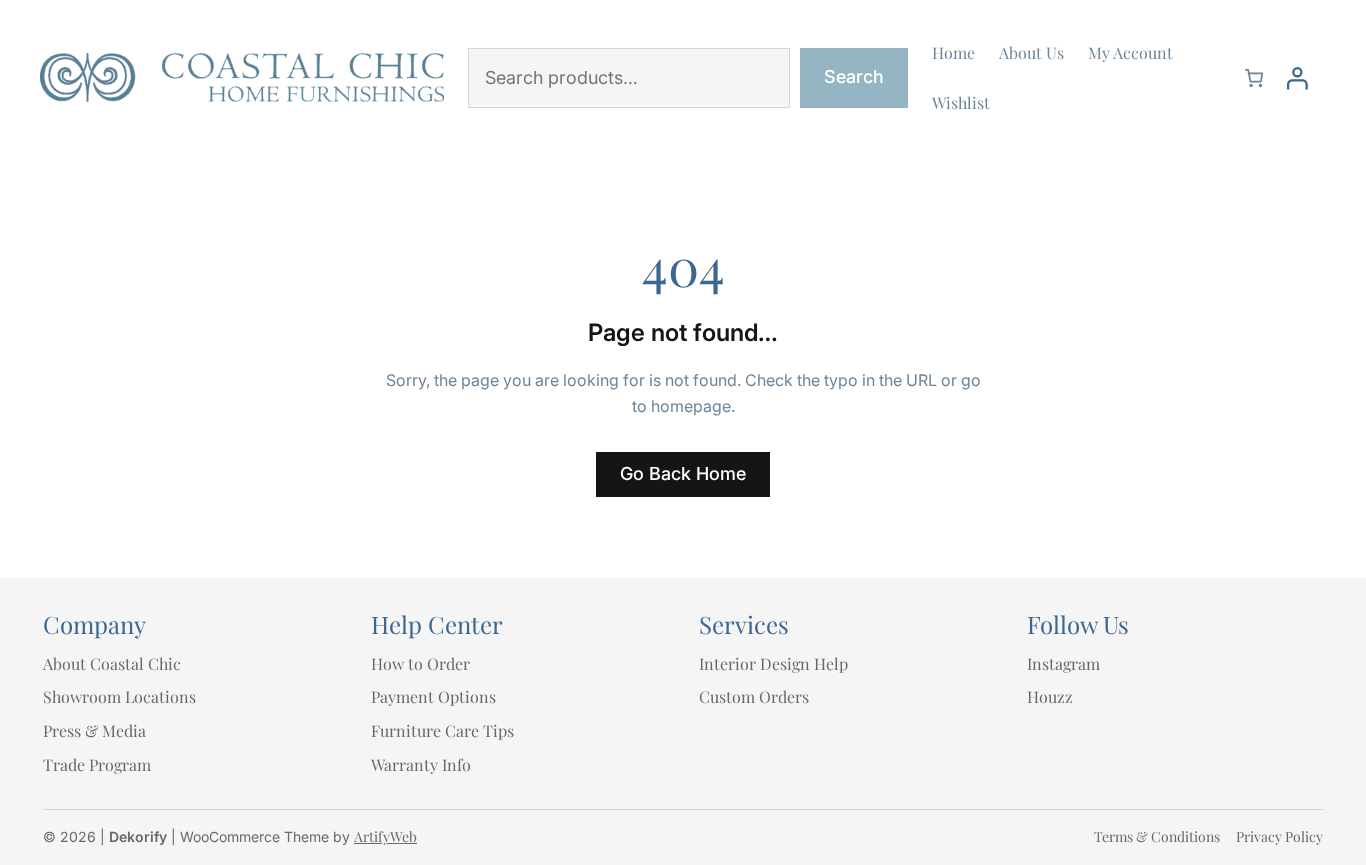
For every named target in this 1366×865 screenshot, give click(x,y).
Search (854, 76)
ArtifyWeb (385, 836)
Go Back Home (683, 473)
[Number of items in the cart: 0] (1254, 78)
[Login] (1297, 78)
